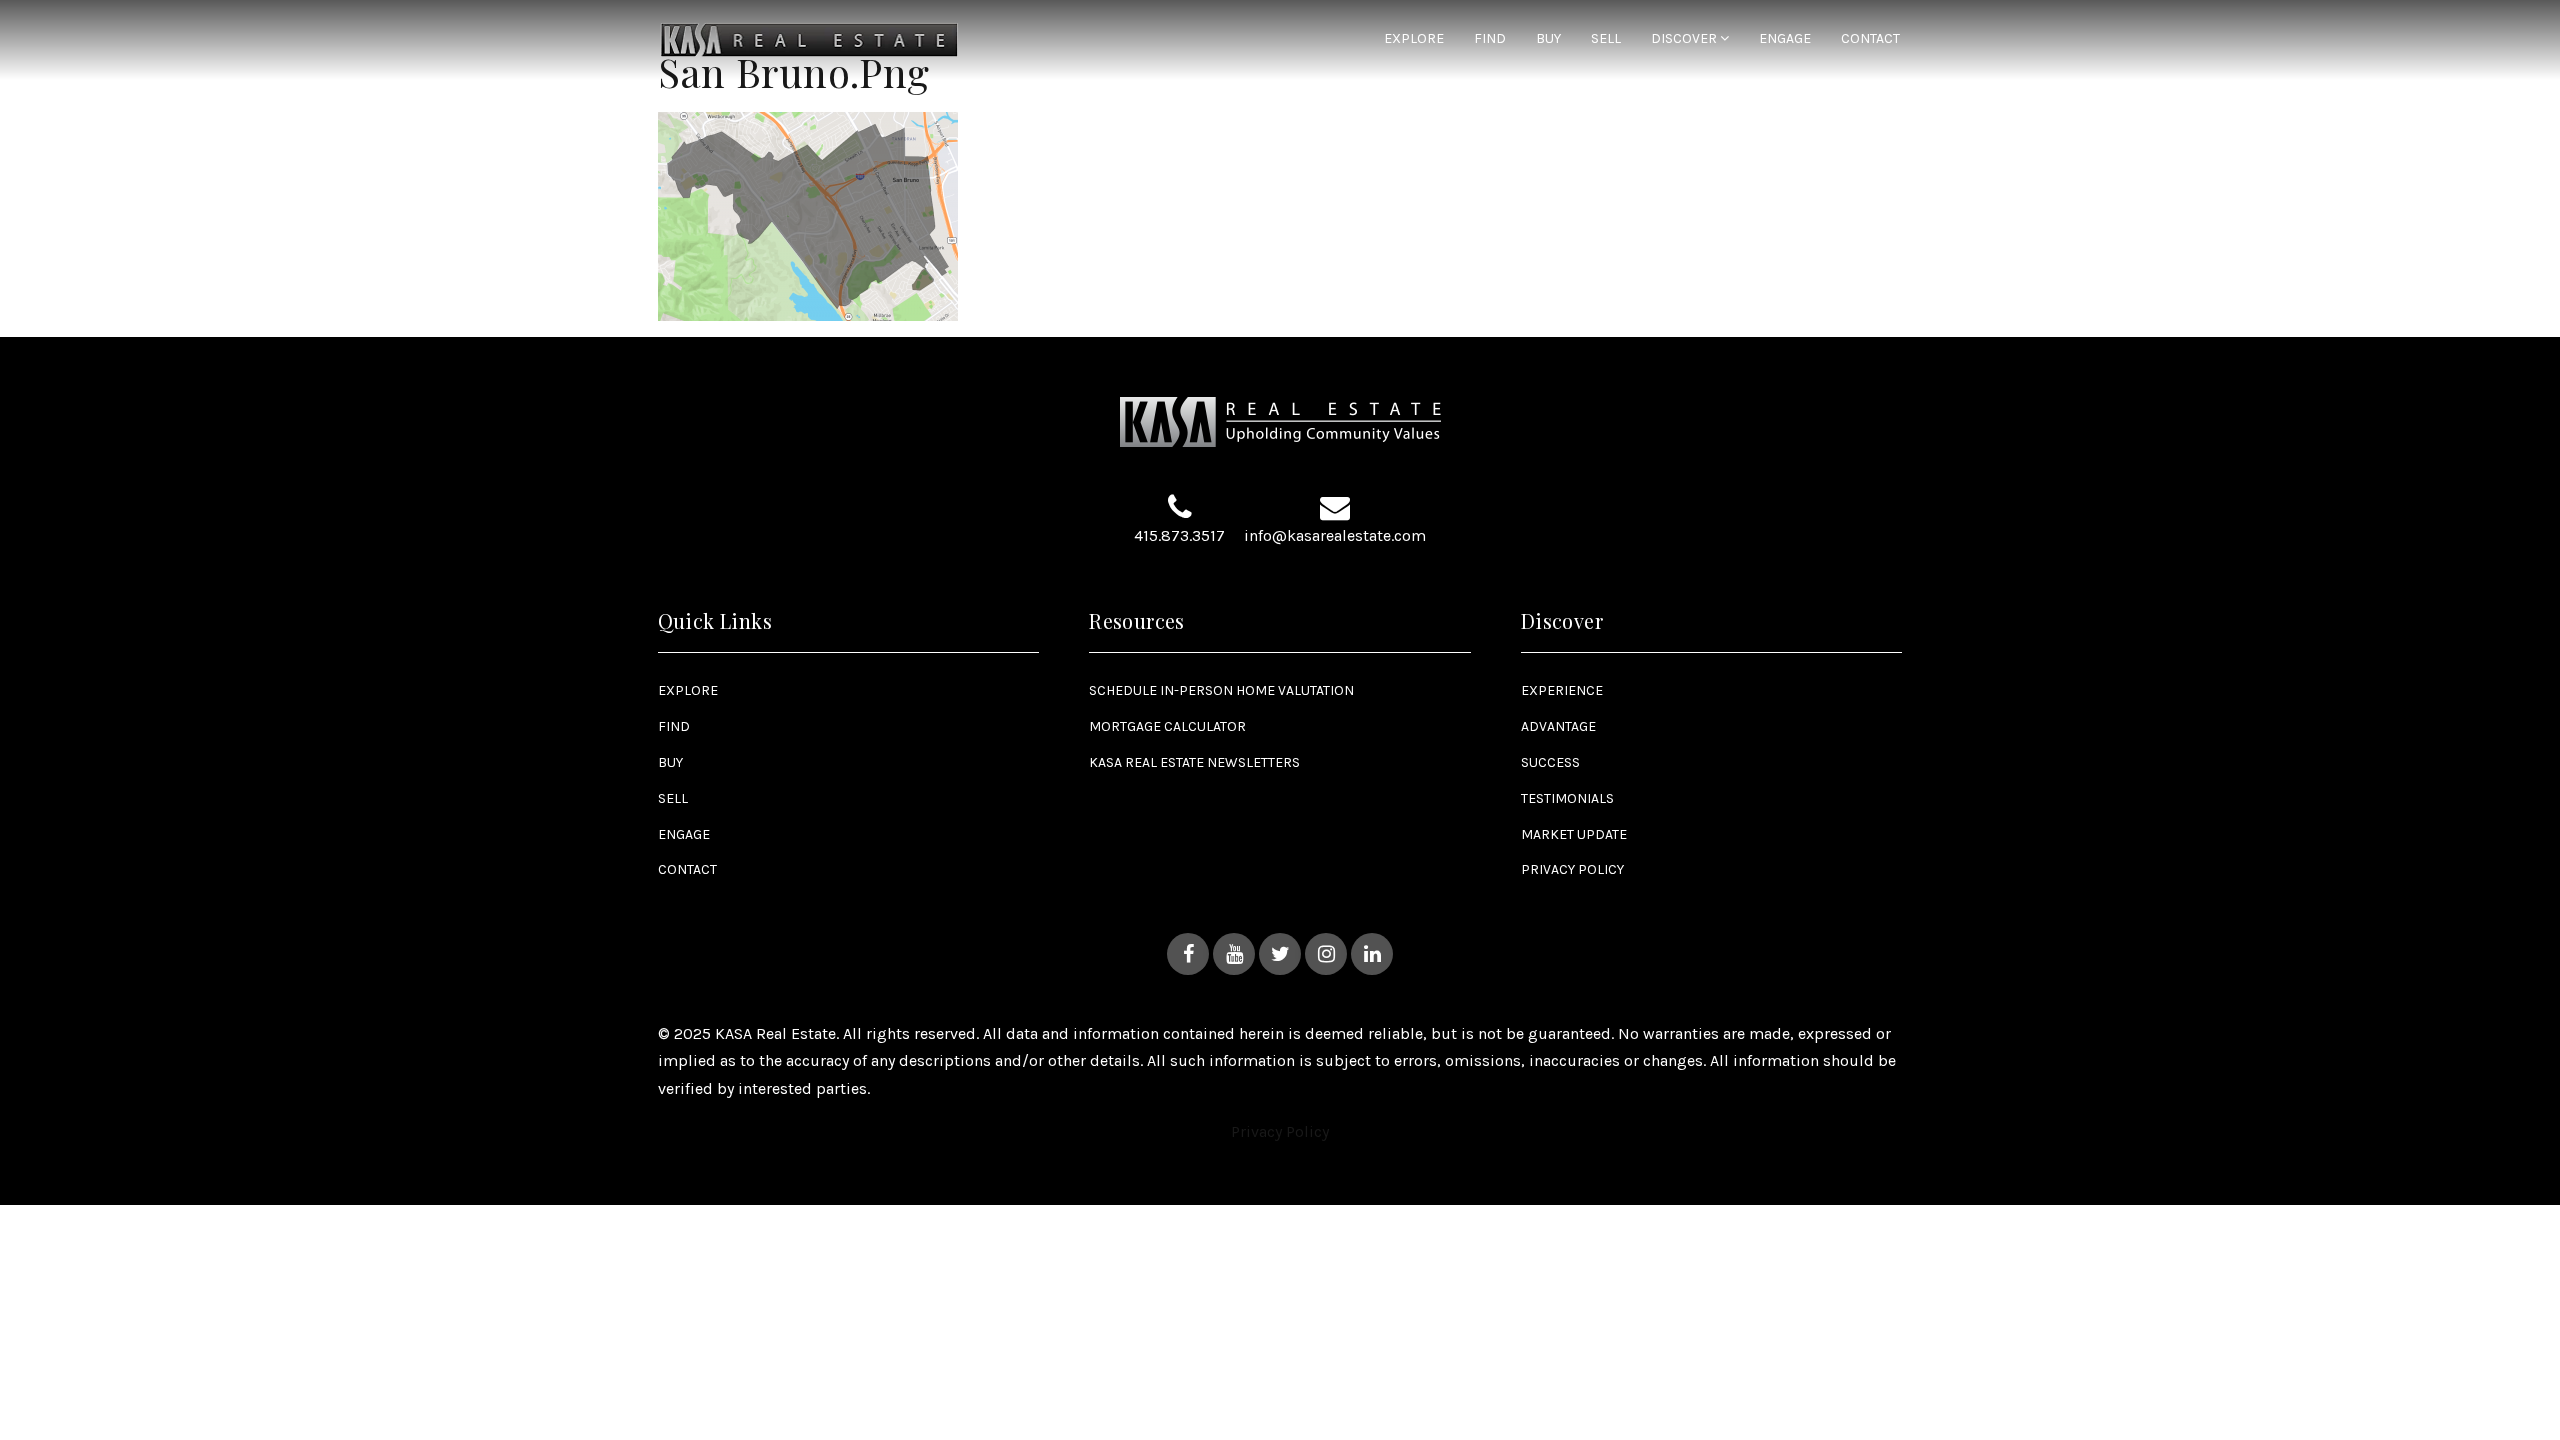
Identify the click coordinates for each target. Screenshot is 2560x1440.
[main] (1280, 160)
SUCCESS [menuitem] (1550, 762)
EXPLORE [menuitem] (1414, 39)
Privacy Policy (1280, 1131)
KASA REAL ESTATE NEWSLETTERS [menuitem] (1194, 762)
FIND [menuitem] (1490, 39)
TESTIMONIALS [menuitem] (1567, 798)
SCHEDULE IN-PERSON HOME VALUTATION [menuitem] (1221, 690)
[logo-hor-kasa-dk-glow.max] (810, 38)
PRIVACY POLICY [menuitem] (1572, 869)
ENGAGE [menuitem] (1785, 39)
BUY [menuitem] (1548, 39)
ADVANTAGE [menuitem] (1558, 726)
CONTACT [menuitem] (1870, 39)
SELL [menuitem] (1606, 39)
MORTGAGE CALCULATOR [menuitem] (1167, 726)
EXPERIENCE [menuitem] (1562, 690)
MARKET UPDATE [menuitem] (1574, 834)
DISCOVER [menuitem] (1685, 39)
